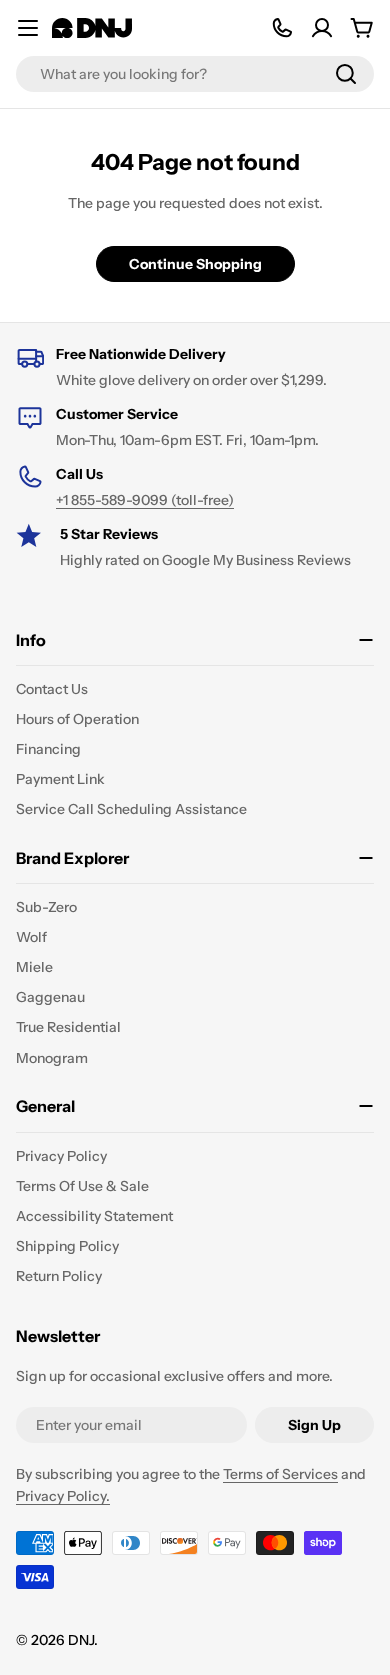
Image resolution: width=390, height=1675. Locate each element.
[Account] (322, 28)
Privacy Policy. (63, 1496)
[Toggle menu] (28, 28)
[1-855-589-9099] (282, 28)
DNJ (81, 1640)
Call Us (79, 474)
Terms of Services (280, 1474)
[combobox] (195, 74)
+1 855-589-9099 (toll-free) (145, 500)
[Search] (346, 74)
